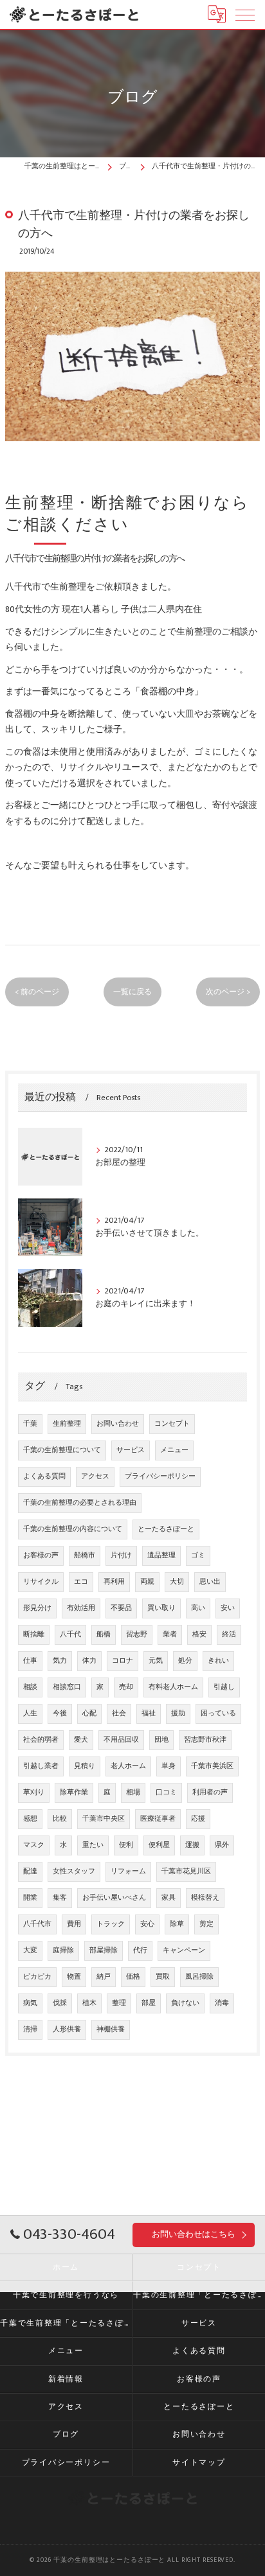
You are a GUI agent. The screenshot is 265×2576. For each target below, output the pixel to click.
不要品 (121, 1608)
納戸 (104, 1977)
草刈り (34, 1792)
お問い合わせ (118, 1424)
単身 (169, 1766)
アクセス (95, 1476)
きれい (218, 1661)
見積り (85, 1766)
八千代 (70, 1634)
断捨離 (34, 1634)
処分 (185, 1661)
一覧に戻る (132, 992)
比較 (60, 1819)
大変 (30, 1950)
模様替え (205, 1898)
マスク (34, 1845)
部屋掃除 (104, 1950)
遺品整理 (161, 1555)
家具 (169, 1898)
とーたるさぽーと (166, 1529)
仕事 (30, 1661)
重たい (93, 1845)
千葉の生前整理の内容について (73, 1529)
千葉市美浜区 (212, 1766)
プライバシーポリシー (160, 1476)
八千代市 (37, 1924)
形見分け (37, 1608)
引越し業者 (41, 1766)
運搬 (192, 1845)
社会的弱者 (41, 1740)
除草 (177, 1924)
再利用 (114, 1582)
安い (228, 1608)
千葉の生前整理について (62, 1450)
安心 (147, 1924)
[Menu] (245, 14)
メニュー (174, 1450)
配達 (30, 1871)
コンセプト (172, 1424)
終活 (229, 1634)
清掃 (30, 2029)
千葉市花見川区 (186, 1871)
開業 (30, 1898)
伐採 (60, 2003)
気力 (60, 1661)
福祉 (149, 1713)
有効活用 (81, 1608)
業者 (170, 1634)
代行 (140, 1950)
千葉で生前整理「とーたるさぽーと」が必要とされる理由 (66, 2323)
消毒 (222, 2003)
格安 (199, 1634)
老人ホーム (128, 1766)
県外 (222, 1845)
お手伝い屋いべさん (114, 1898)
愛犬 (81, 1740)
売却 (126, 1687)
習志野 (137, 1634)
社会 (119, 1713)
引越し (224, 1687)
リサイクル (41, 1582)
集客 (60, 1898)
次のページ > (228, 992)
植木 (89, 2003)
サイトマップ (199, 2463)
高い (198, 1608)
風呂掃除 (199, 1977)
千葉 (30, 1424)
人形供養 (67, 2029)
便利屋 (159, 1845)
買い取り (161, 1608)
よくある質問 (44, 1476)
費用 (74, 1924)
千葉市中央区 (104, 1819)
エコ (81, 1582)
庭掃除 (63, 1950)
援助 (178, 1713)
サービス (131, 1450)
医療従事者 (158, 1819)
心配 (89, 1713)
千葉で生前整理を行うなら (66, 2295)
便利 (126, 1845)
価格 (133, 1977)
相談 (30, 1687)
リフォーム (128, 1871)
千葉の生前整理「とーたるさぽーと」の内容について (199, 2295)
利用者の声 (210, 1792)
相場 (133, 1792)
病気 (30, 2003)
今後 (60, 1713)
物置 (74, 1977)
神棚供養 (111, 2029)
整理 (119, 2003)
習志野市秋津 (205, 1740)
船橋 (104, 1634)
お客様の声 (41, 1555)
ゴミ (198, 1555)
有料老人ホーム (173, 1687)
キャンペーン (184, 1950)
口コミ (166, 1792)
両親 (147, 1582)
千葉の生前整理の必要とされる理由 (80, 1503)
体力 (89, 1661)
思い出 (210, 1582)
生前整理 (67, 1424)
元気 (156, 1661)
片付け (121, 1555)
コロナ (123, 1661)
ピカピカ (37, 1977)
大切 (177, 1582)
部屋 (149, 2003)
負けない (185, 2003)
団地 (161, 1740)
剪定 (206, 1924)
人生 (30, 1713)
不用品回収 (121, 1740)
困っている (218, 1713)
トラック (111, 1924)
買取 (163, 1977)
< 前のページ (37, 992)
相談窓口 (67, 1687)
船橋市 (85, 1555)
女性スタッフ (74, 1871)
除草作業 (74, 1792)
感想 (30, 1819)
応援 (198, 1819)
